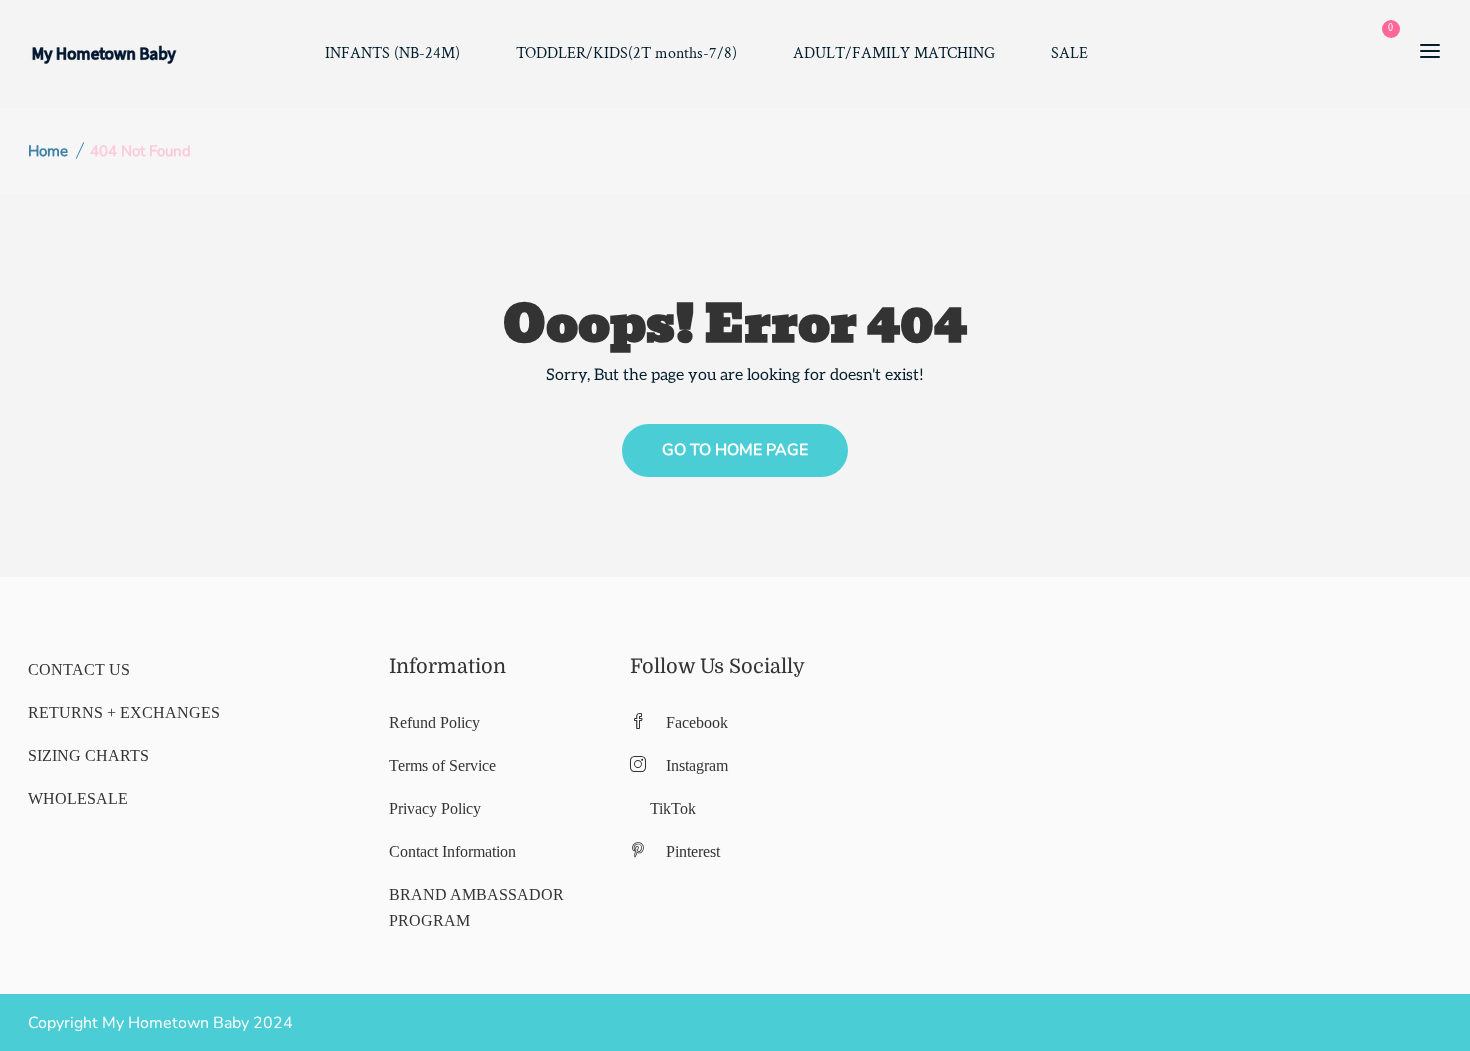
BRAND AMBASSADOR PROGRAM (476, 907)
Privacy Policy (435, 808)
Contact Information (452, 851)
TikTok (673, 808)
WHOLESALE (78, 798)
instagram (697, 765)
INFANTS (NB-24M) (392, 53)
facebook (697, 722)
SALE (1069, 53)
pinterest (693, 851)
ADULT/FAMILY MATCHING (894, 53)
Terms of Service (442, 765)
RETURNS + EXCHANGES (124, 712)
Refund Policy (434, 722)
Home (48, 151)
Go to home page (735, 450)
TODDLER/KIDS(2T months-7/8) (626, 53)
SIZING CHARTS (88, 755)
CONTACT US (79, 669)
